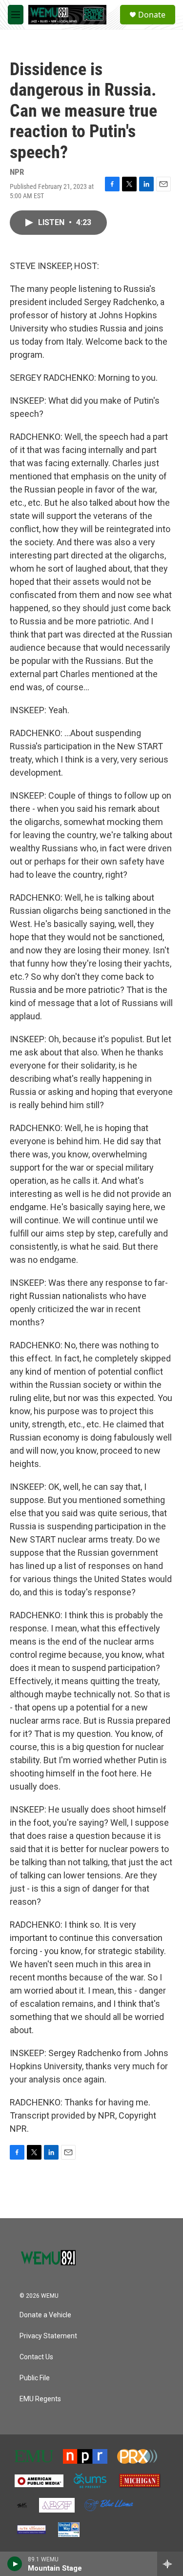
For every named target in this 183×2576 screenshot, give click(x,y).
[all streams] (170, 2564)
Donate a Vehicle (45, 2315)
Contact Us (36, 2357)
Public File (35, 2378)
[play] (15, 2564)
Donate (152, 15)
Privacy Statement (48, 2336)
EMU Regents (40, 2399)
